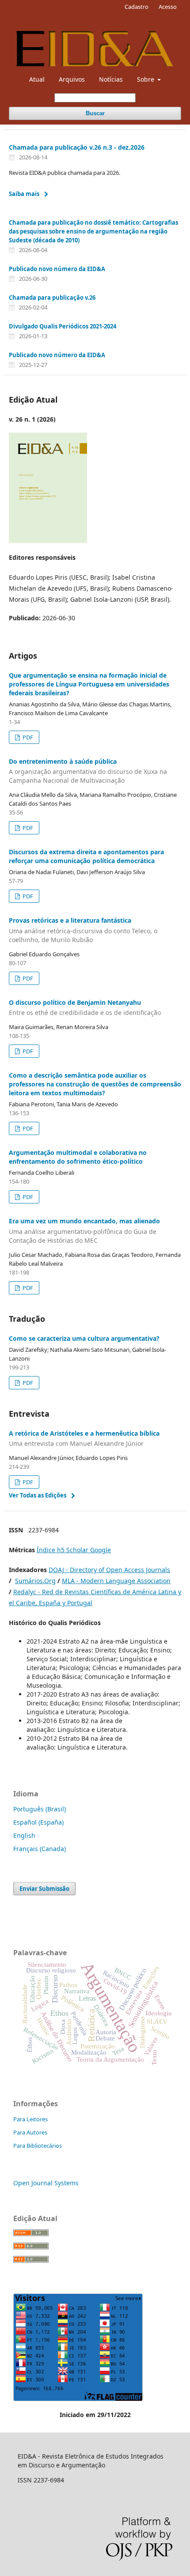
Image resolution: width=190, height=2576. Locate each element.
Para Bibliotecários (38, 2146)
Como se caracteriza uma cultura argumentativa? (84, 1338)
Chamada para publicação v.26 (52, 298)
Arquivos (72, 79)
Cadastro (137, 7)
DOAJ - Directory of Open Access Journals (109, 1570)
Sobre (146, 79)
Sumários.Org (35, 1581)
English (24, 1835)
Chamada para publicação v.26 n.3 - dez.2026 (77, 147)
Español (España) (38, 1822)
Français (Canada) (40, 1849)
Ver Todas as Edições (38, 1495)
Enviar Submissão (44, 1889)
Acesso (168, 7)
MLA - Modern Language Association (116, 1581)
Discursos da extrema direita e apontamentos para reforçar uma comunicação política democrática (86, 856)
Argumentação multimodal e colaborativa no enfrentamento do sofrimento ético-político (78, 1157)
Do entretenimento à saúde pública (88, 771)
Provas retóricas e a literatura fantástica (83, 930)
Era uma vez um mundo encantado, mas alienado (84, 1231)
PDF (27, 737)
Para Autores (30, 2132)
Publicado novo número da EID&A (57, 269)
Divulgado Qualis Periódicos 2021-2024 (63, 326)
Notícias (111, 79)
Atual (37, 79)
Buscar (95, 113)
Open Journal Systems (46, 2183)
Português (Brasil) (40, 1809)
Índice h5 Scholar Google (74, 1550)
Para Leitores (30, 2119)
